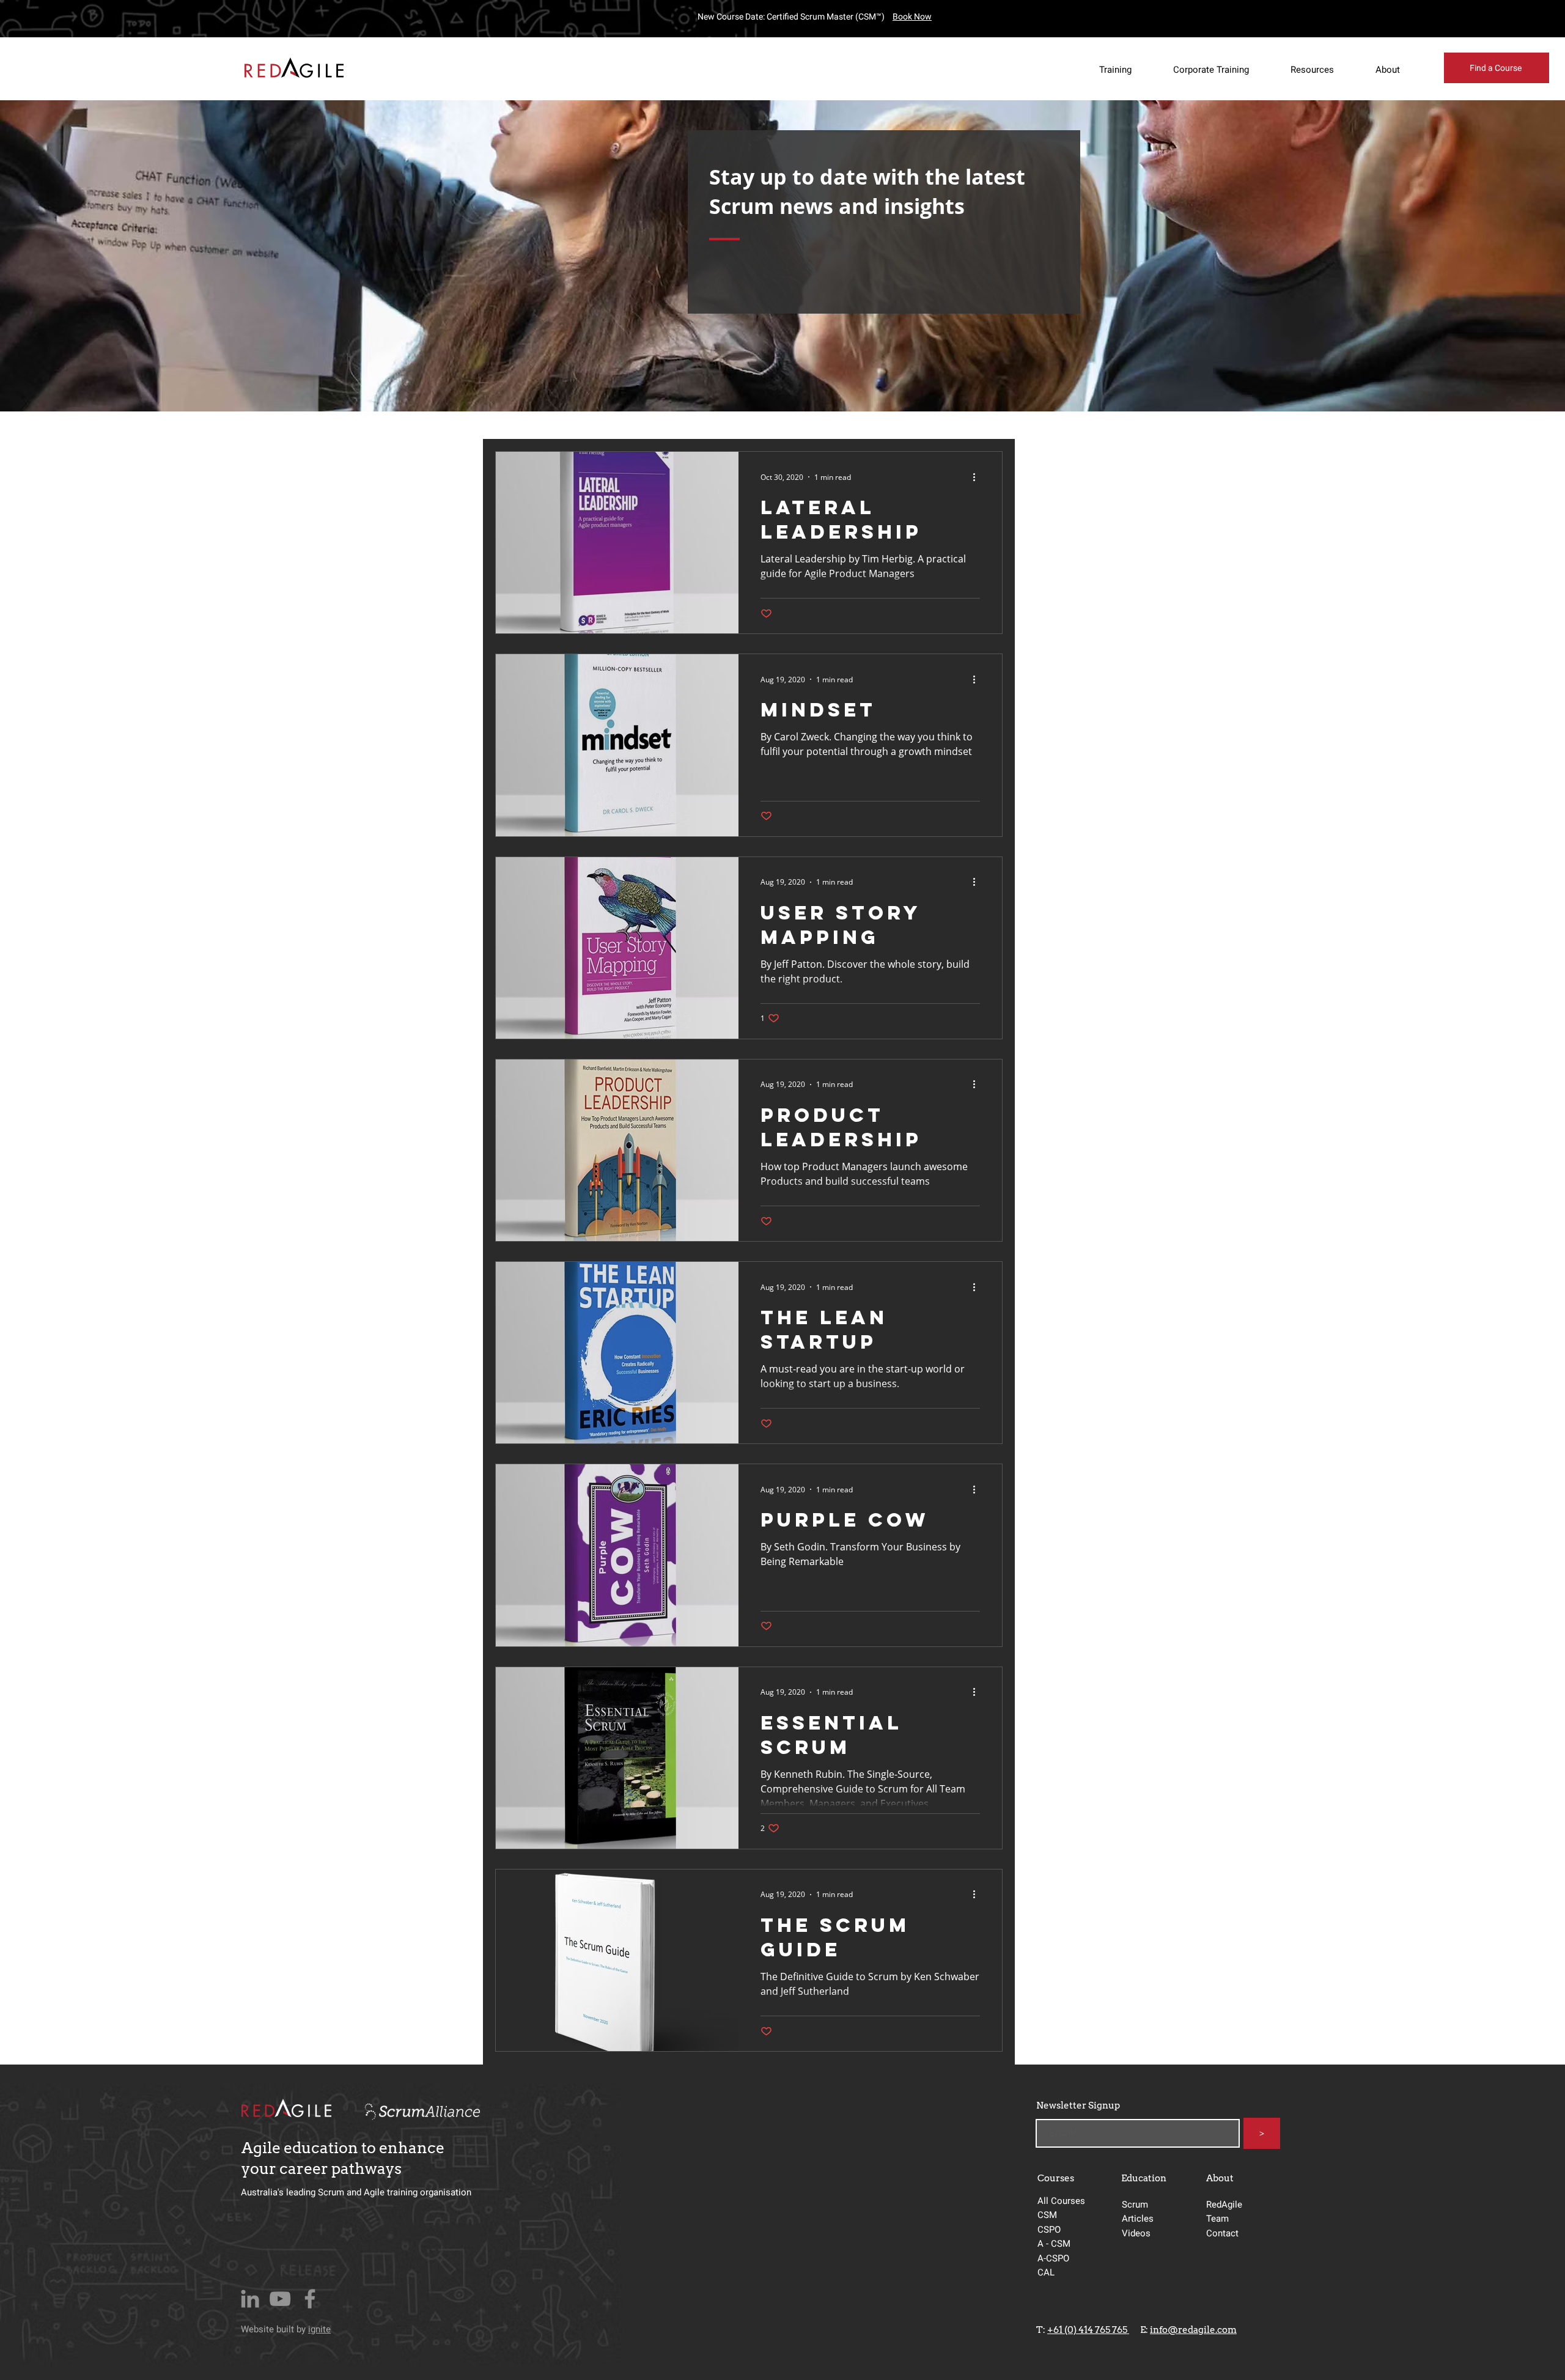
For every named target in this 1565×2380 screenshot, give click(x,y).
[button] (1125, 70)
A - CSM (1055, 2244)
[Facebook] (310, 2299)
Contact (1222, 2233)
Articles (1138, 2219)
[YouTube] (280, 2299)
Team (1217, 2219)
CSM (1048, 2215)
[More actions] (978, 477)
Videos (1136, 2233)
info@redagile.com (1193, 2330)
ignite (319, 2329)
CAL (1046, 2272)
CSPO (1049, 2230)
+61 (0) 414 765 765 (1088, 2330)
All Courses (1061, 2201)
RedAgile (1224, 2205)
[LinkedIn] (250, 2299)
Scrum (1135, 2205)
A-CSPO (1053, 2258)
